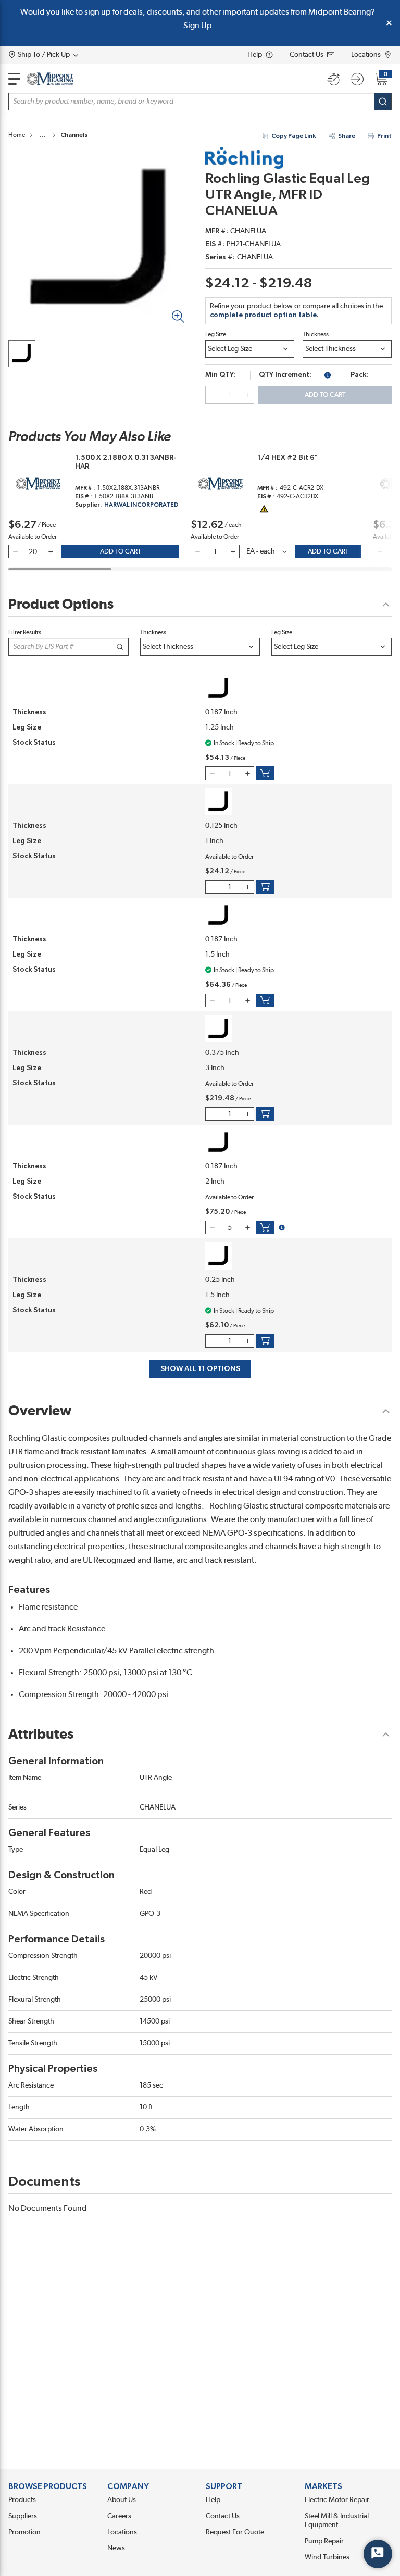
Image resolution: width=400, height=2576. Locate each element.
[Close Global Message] (389, 23)
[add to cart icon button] (265, 773)
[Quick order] (333, 79)
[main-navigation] (14, 79)
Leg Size (216, 334)
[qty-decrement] (212, 395)
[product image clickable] (22, 354)
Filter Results (25, 632)
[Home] (50, 79)
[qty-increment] (247, 395)
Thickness (316, 334)
